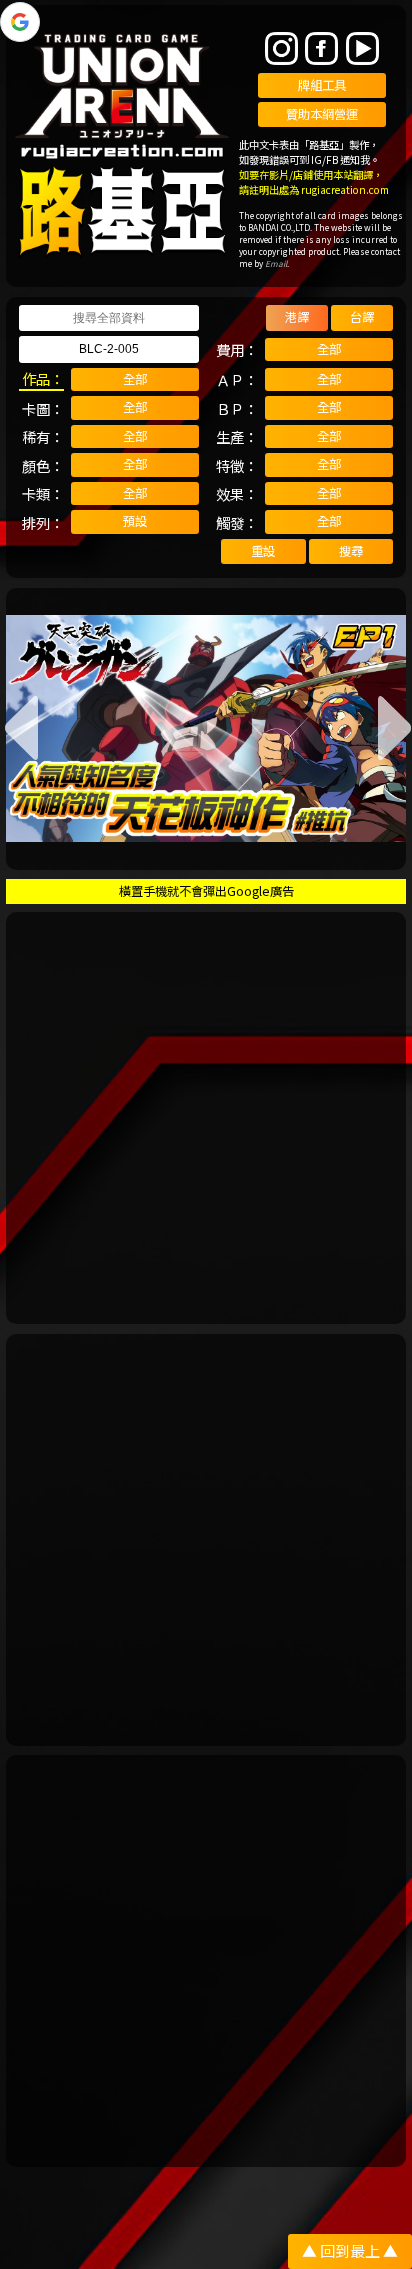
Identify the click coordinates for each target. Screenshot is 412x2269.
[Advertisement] (206, 1118)
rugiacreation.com (345, 189)
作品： (43, 378)
